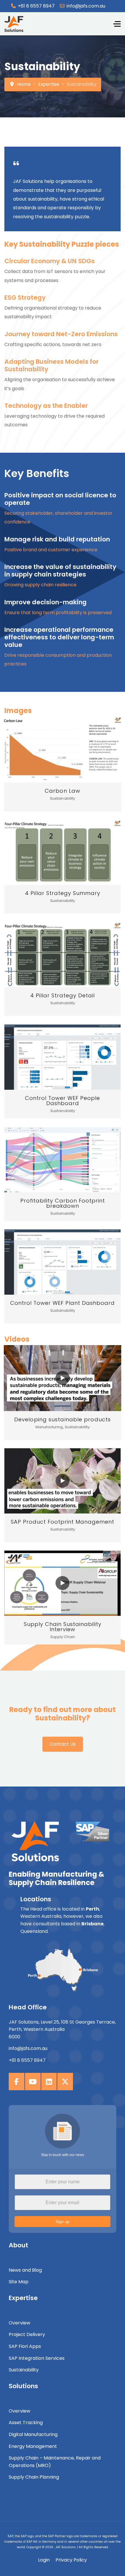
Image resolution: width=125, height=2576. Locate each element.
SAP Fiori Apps (25, 2346)
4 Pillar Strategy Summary (63, 893)
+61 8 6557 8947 (36, 6)
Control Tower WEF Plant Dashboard (63, 1303)
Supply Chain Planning (34, 2477)
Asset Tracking (26, 2423)
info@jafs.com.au (86, 6)
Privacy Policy (71, 2560)
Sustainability (24, 2370)
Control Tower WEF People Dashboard (63, 1101)
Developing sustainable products (63, 1419)
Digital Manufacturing (33, 2434)
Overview (19, 2323)
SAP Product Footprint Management (63, 1522)
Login (44, 2560)
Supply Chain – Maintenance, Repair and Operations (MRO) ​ (55, 2462)
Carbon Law (63, 791)
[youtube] (33, 2082)
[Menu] (117, 24)
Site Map (19, 2282)
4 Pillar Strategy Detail (63, 995)
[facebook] (17, 2082)
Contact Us (63, 1744)
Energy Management (33, 2446)
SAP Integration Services (37, 2358)
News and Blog (25, 2270)
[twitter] (65, 2082)
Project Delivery (27, 2334)
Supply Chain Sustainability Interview (63, 1627)
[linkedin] (49, 2082)
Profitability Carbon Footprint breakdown (63, 1203)
